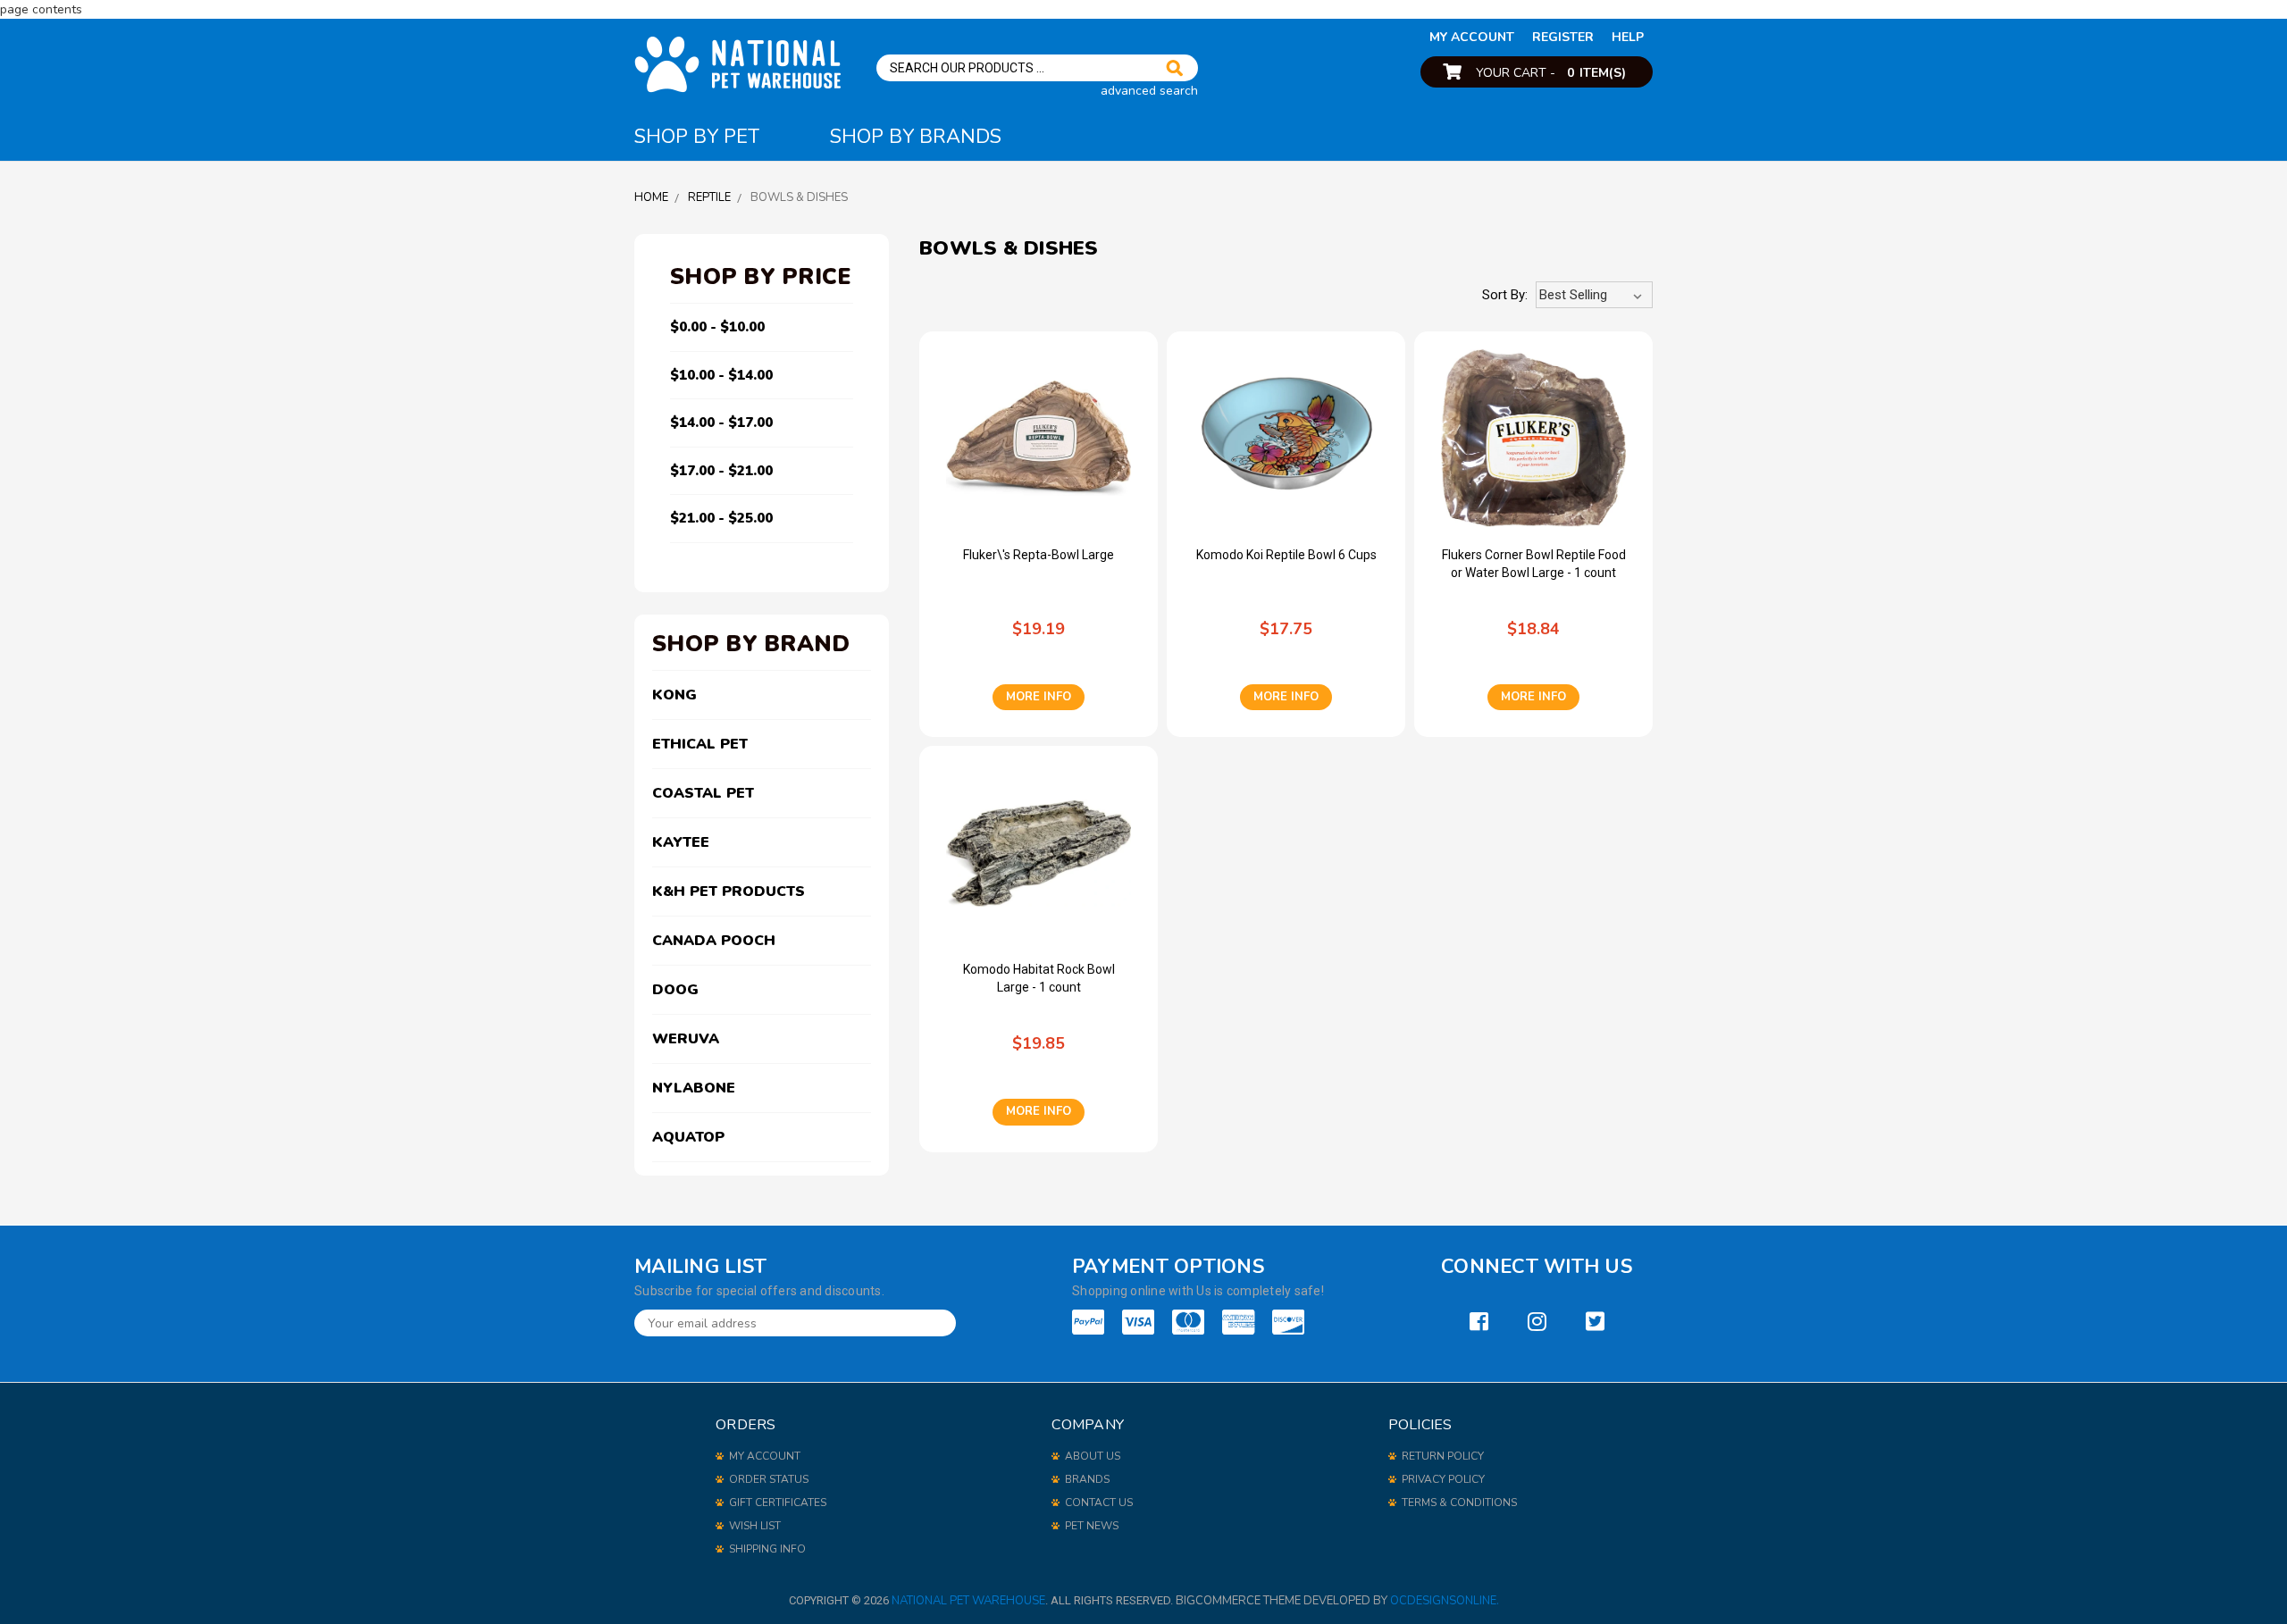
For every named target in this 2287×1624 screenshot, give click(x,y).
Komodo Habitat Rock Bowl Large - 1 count (1039, 978)
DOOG (675, 990)
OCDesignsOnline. (1445, 1601)
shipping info (767, 1549)
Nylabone (694, 1088)
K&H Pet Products (729, 892)
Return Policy (1443, 1456)
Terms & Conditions (1459, 1503)
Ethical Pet (700, 744)
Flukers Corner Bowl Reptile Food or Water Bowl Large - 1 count (1534, 564)
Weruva (686, 1039)
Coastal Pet (703, 793)
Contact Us (1099, 1503)
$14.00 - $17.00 (721, 423)
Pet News (1092, 1526)
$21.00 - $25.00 (721, 518)
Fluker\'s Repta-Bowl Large (1039, 555)
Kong (674, 695)
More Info (1039, 697)
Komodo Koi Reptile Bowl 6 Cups (1286, 555)
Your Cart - (1551, 73)
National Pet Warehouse (968, 1601)
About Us (1093, 1456)
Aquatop (688, 1137)
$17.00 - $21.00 (721, 471)
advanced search (1149, 91)
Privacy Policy (1443, 1479)
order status (769, 1479)
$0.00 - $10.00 (717, 327)
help (1628, 37)
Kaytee (681, 842)
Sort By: (1505, 295)
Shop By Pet (697, 137)
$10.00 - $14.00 (721, 375)
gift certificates (778, 1503)
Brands (1087, 1479)
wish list (755, 1526)
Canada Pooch (714, 941)
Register (1563, 37)
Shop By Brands (916, 137)
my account (1472, 37)
